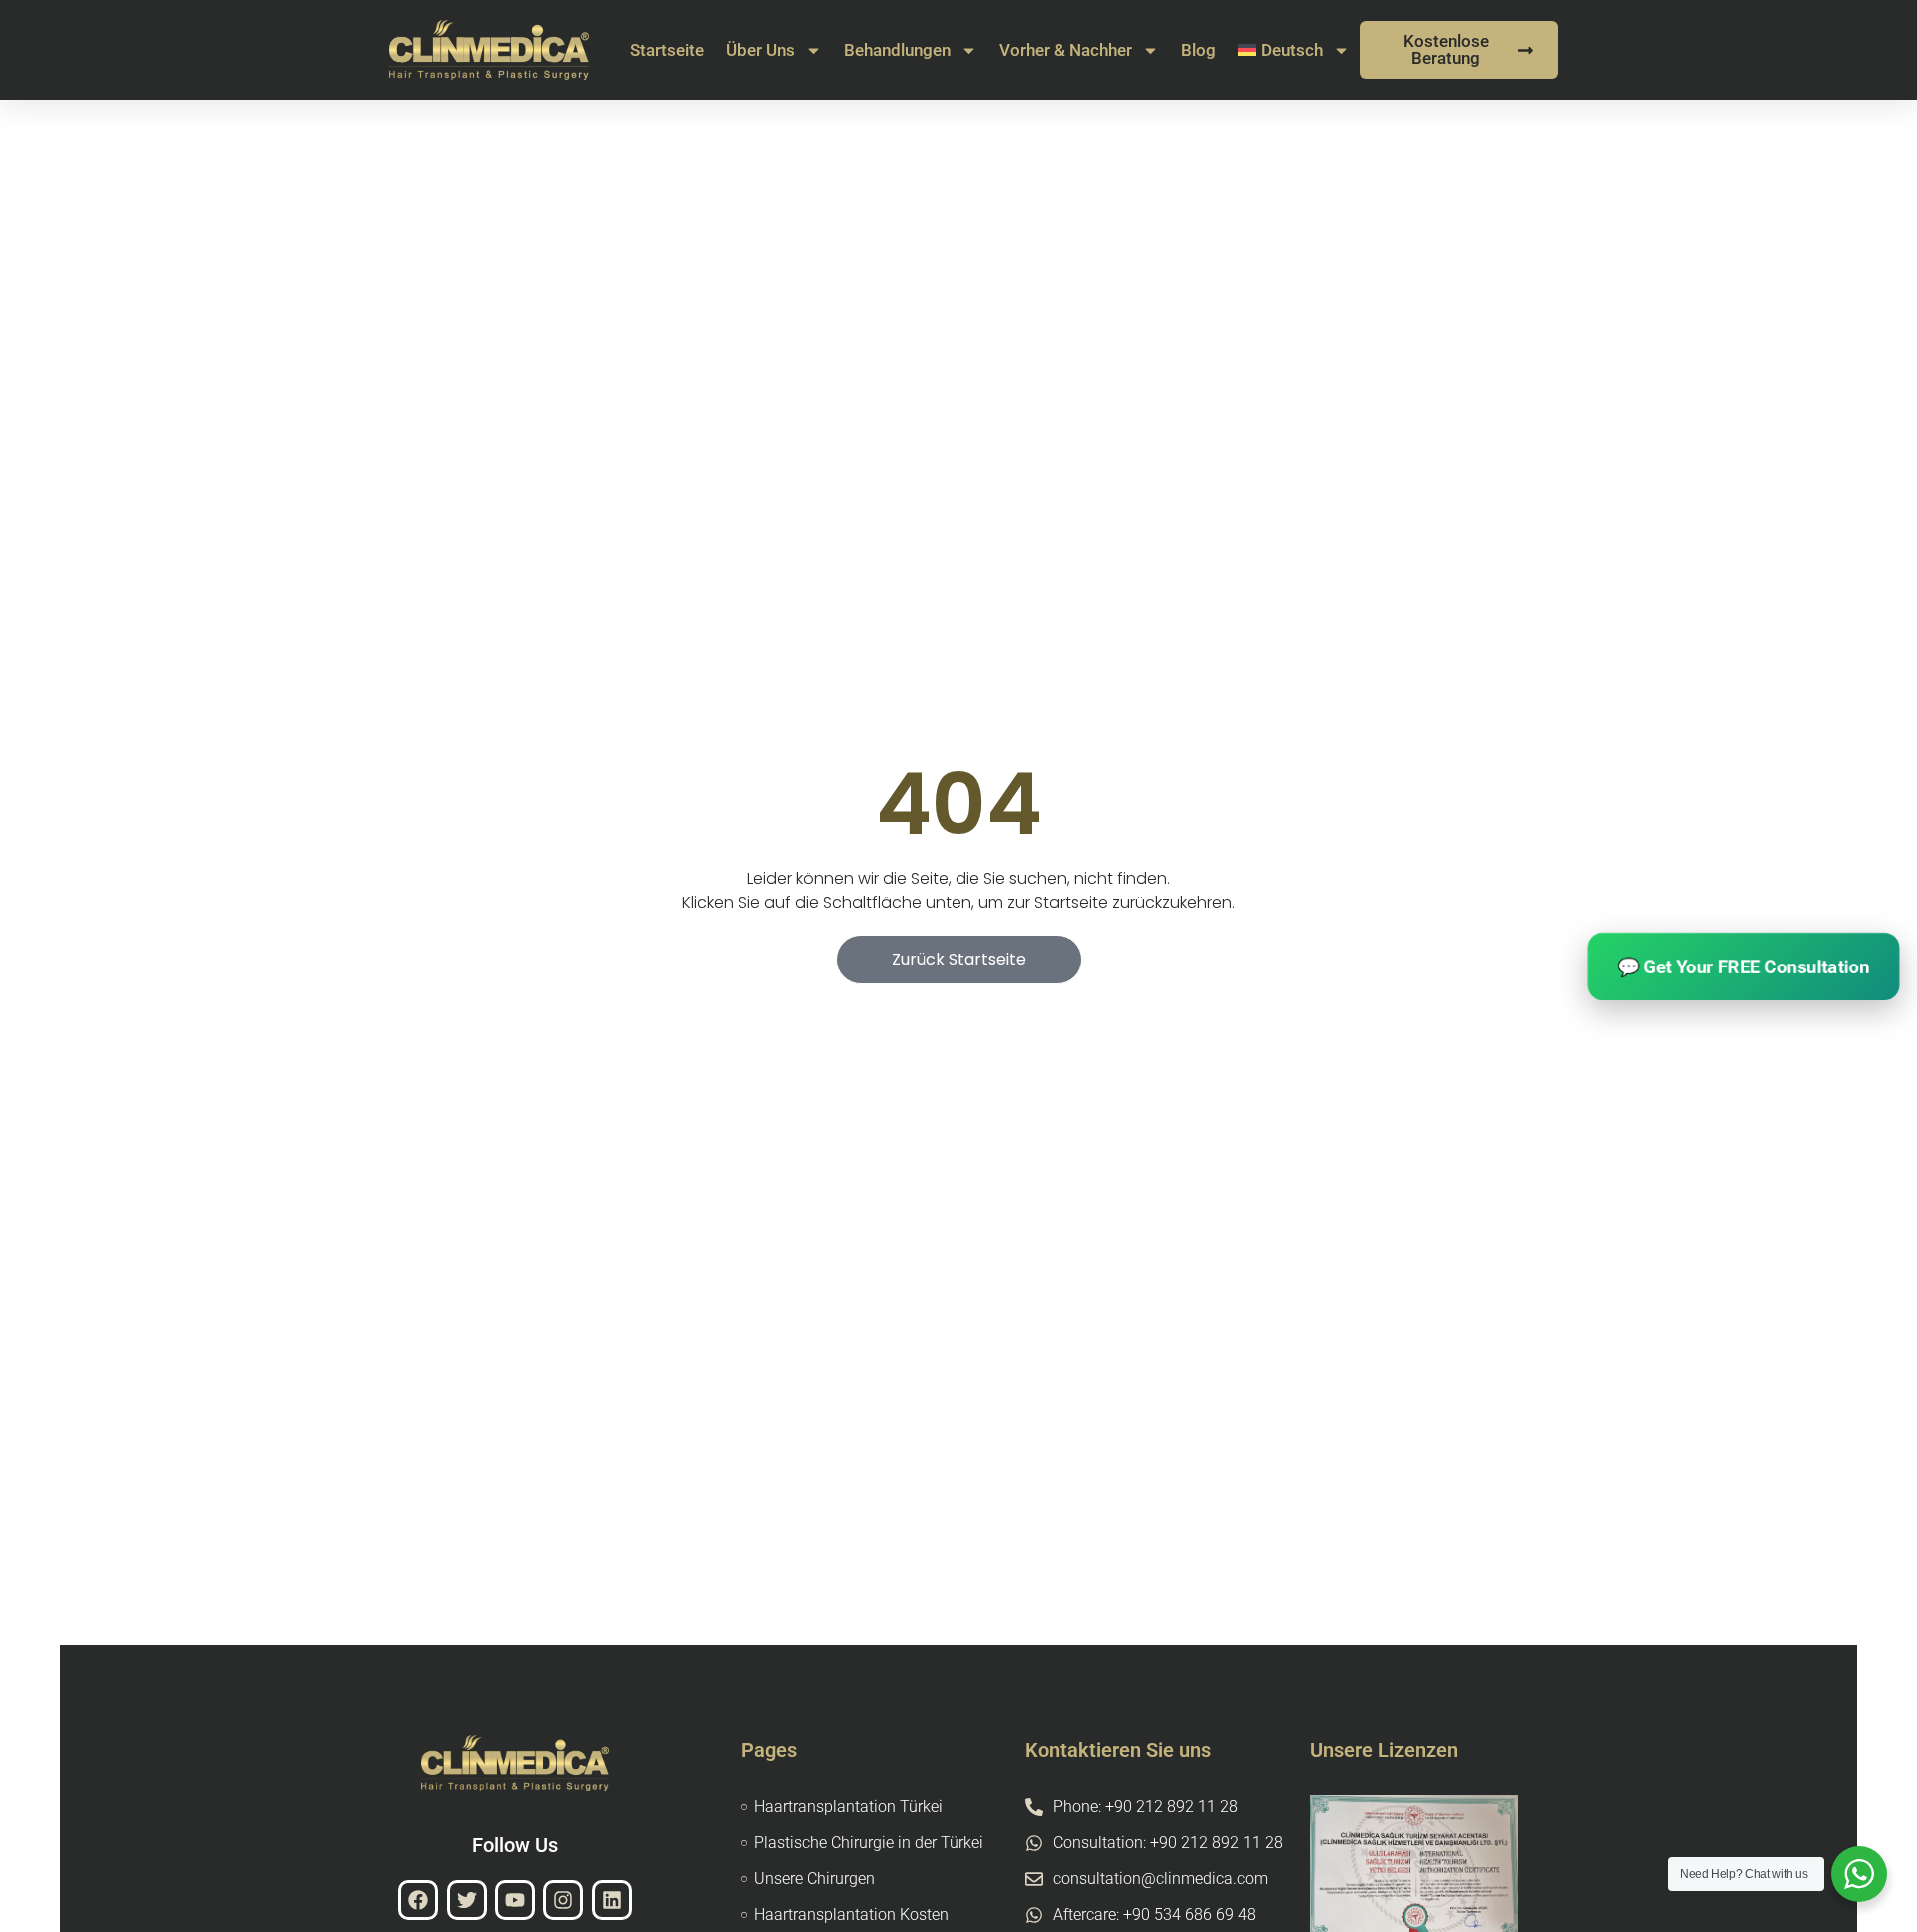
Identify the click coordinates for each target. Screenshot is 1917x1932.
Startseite (667, 50)
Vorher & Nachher (1066, 50)
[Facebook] (418, 1900)
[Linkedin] (612, 1900)
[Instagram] (563, 1900)
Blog (1199, 50)
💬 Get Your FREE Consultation (1743, 966)
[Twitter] (467, 1900)
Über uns (760, 50)
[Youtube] (515, 1900)
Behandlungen (897, 50)
